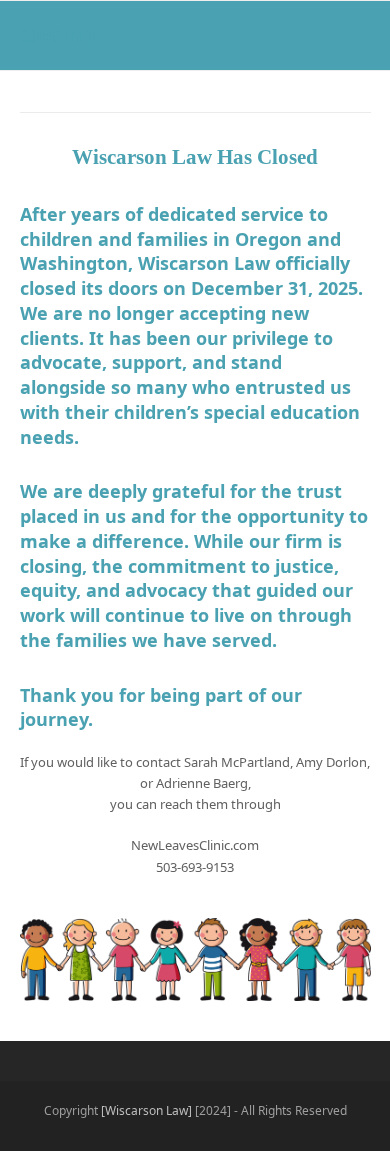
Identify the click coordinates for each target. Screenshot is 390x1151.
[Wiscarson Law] (146, 1110)
